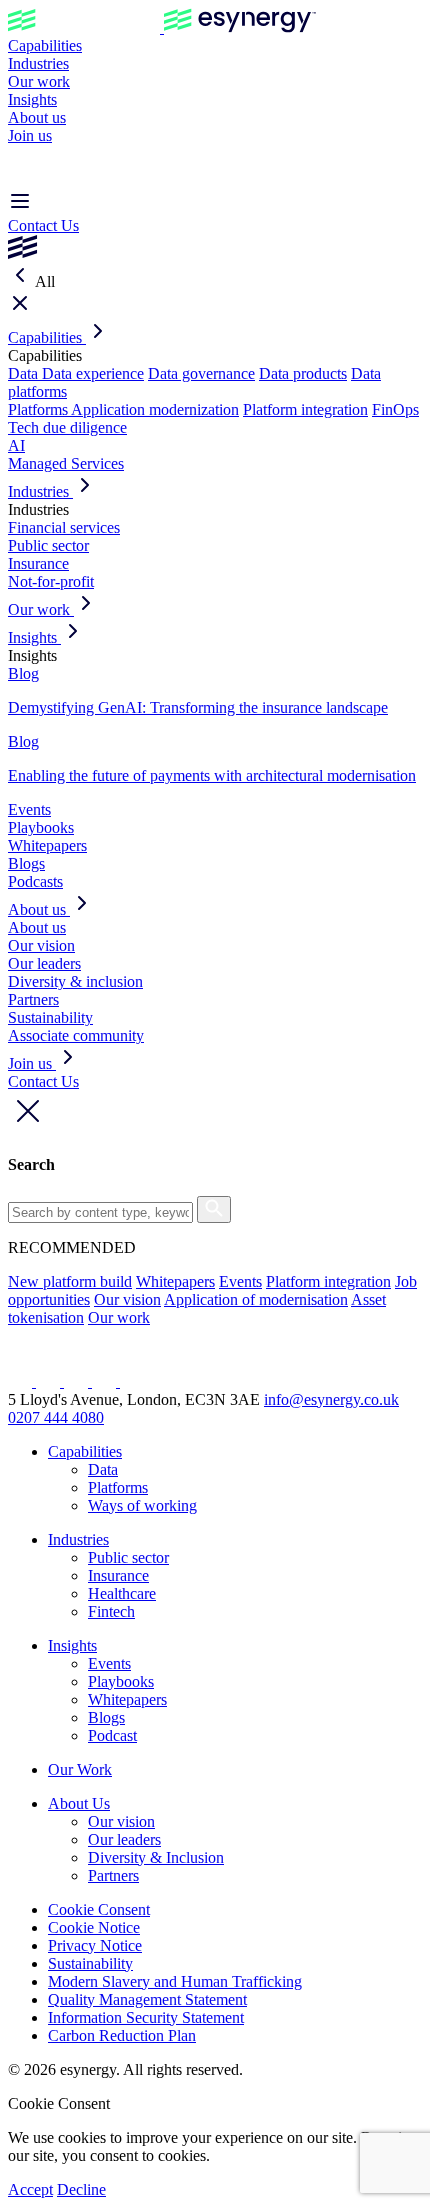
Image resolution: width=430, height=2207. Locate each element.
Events (29, 809)
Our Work (80, 1769)
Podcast (112, 1735)
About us (37, 117)
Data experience (93, 373)
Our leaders (44, 963)
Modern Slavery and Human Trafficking (175, 1981)
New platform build (70, 1281)
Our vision (41, 945)
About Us (79, 1803)
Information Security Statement (146, 2017)
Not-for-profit (51, 581)
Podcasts (35, 881)
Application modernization (155, 409)
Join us (30, 135)
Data (25, 373)
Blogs (26, 863)
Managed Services (66, 463)
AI (16, 445)
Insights (32, 99)
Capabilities (45, 45)
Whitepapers (47, 845)
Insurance (38, 563)
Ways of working (142, 1505)
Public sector (48, 545)
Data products (303, 373)
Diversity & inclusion (75, 981)
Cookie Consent (99, 1909)
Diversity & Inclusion (156, 1857)
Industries (38, 63)
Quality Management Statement (147, 1999)
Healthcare (122, 1593)
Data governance (201, 373)
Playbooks (41, 827)
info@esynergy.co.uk (331, 1399)
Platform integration (305, 409)
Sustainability (50, 1017)
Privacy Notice (95, 1945)
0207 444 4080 (56, 1417)
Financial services (64, 527)
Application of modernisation (256, 1299)
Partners (33, 999)
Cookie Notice (94, 1927)
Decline (81, 2189)
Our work (39, 81)
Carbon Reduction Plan (122, 2035)
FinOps (395, 409)
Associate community (76, 1035)
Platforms (39, 409)
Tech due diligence (67, 427)
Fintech (111, 1611)
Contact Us (43, 225)
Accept (30, 2189)
